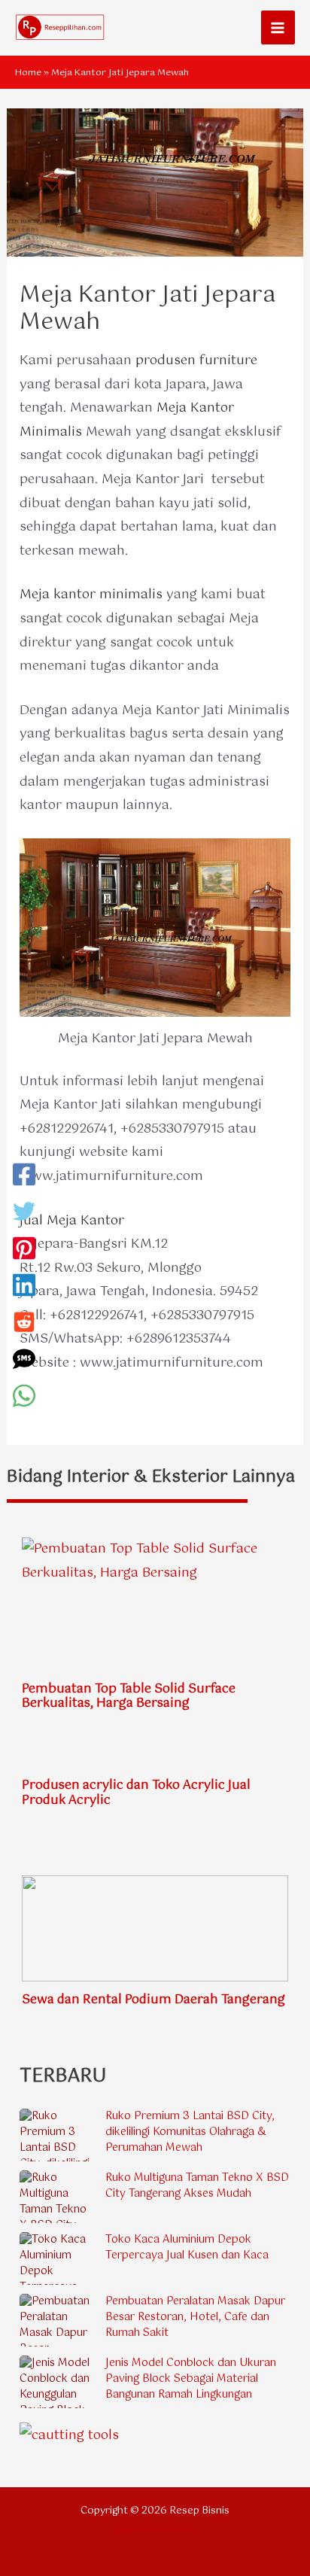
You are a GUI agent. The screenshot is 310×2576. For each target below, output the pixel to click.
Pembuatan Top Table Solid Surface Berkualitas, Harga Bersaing (129, 1696)
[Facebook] (24, 1177)
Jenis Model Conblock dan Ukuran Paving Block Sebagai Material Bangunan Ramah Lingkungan (191, 2379)
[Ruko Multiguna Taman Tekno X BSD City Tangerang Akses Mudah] (57, 2197)
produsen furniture (196, 360)
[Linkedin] (24, 1288)
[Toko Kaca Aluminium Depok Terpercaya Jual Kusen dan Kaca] (57, 2258)
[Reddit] (24, 1325)
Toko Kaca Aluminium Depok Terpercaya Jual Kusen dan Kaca (187, 2248)
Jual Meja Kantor (72, 1221)
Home (28, 73)
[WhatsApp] (24, 1399)
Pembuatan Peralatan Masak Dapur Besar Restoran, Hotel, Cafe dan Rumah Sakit (195, 2317)
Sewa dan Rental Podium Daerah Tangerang (153, 2000)
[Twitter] (24, 1214)
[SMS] (24, 1362)
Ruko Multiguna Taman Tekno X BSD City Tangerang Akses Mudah (197, 2186)
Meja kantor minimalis (91, 595)
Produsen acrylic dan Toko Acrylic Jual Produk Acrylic (136, 1793)
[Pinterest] (24, 1251)
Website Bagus (173, 2530)
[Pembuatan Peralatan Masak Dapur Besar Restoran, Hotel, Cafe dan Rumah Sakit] (57, 2320)
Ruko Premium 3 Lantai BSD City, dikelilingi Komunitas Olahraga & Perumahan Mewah (190, 2132)
